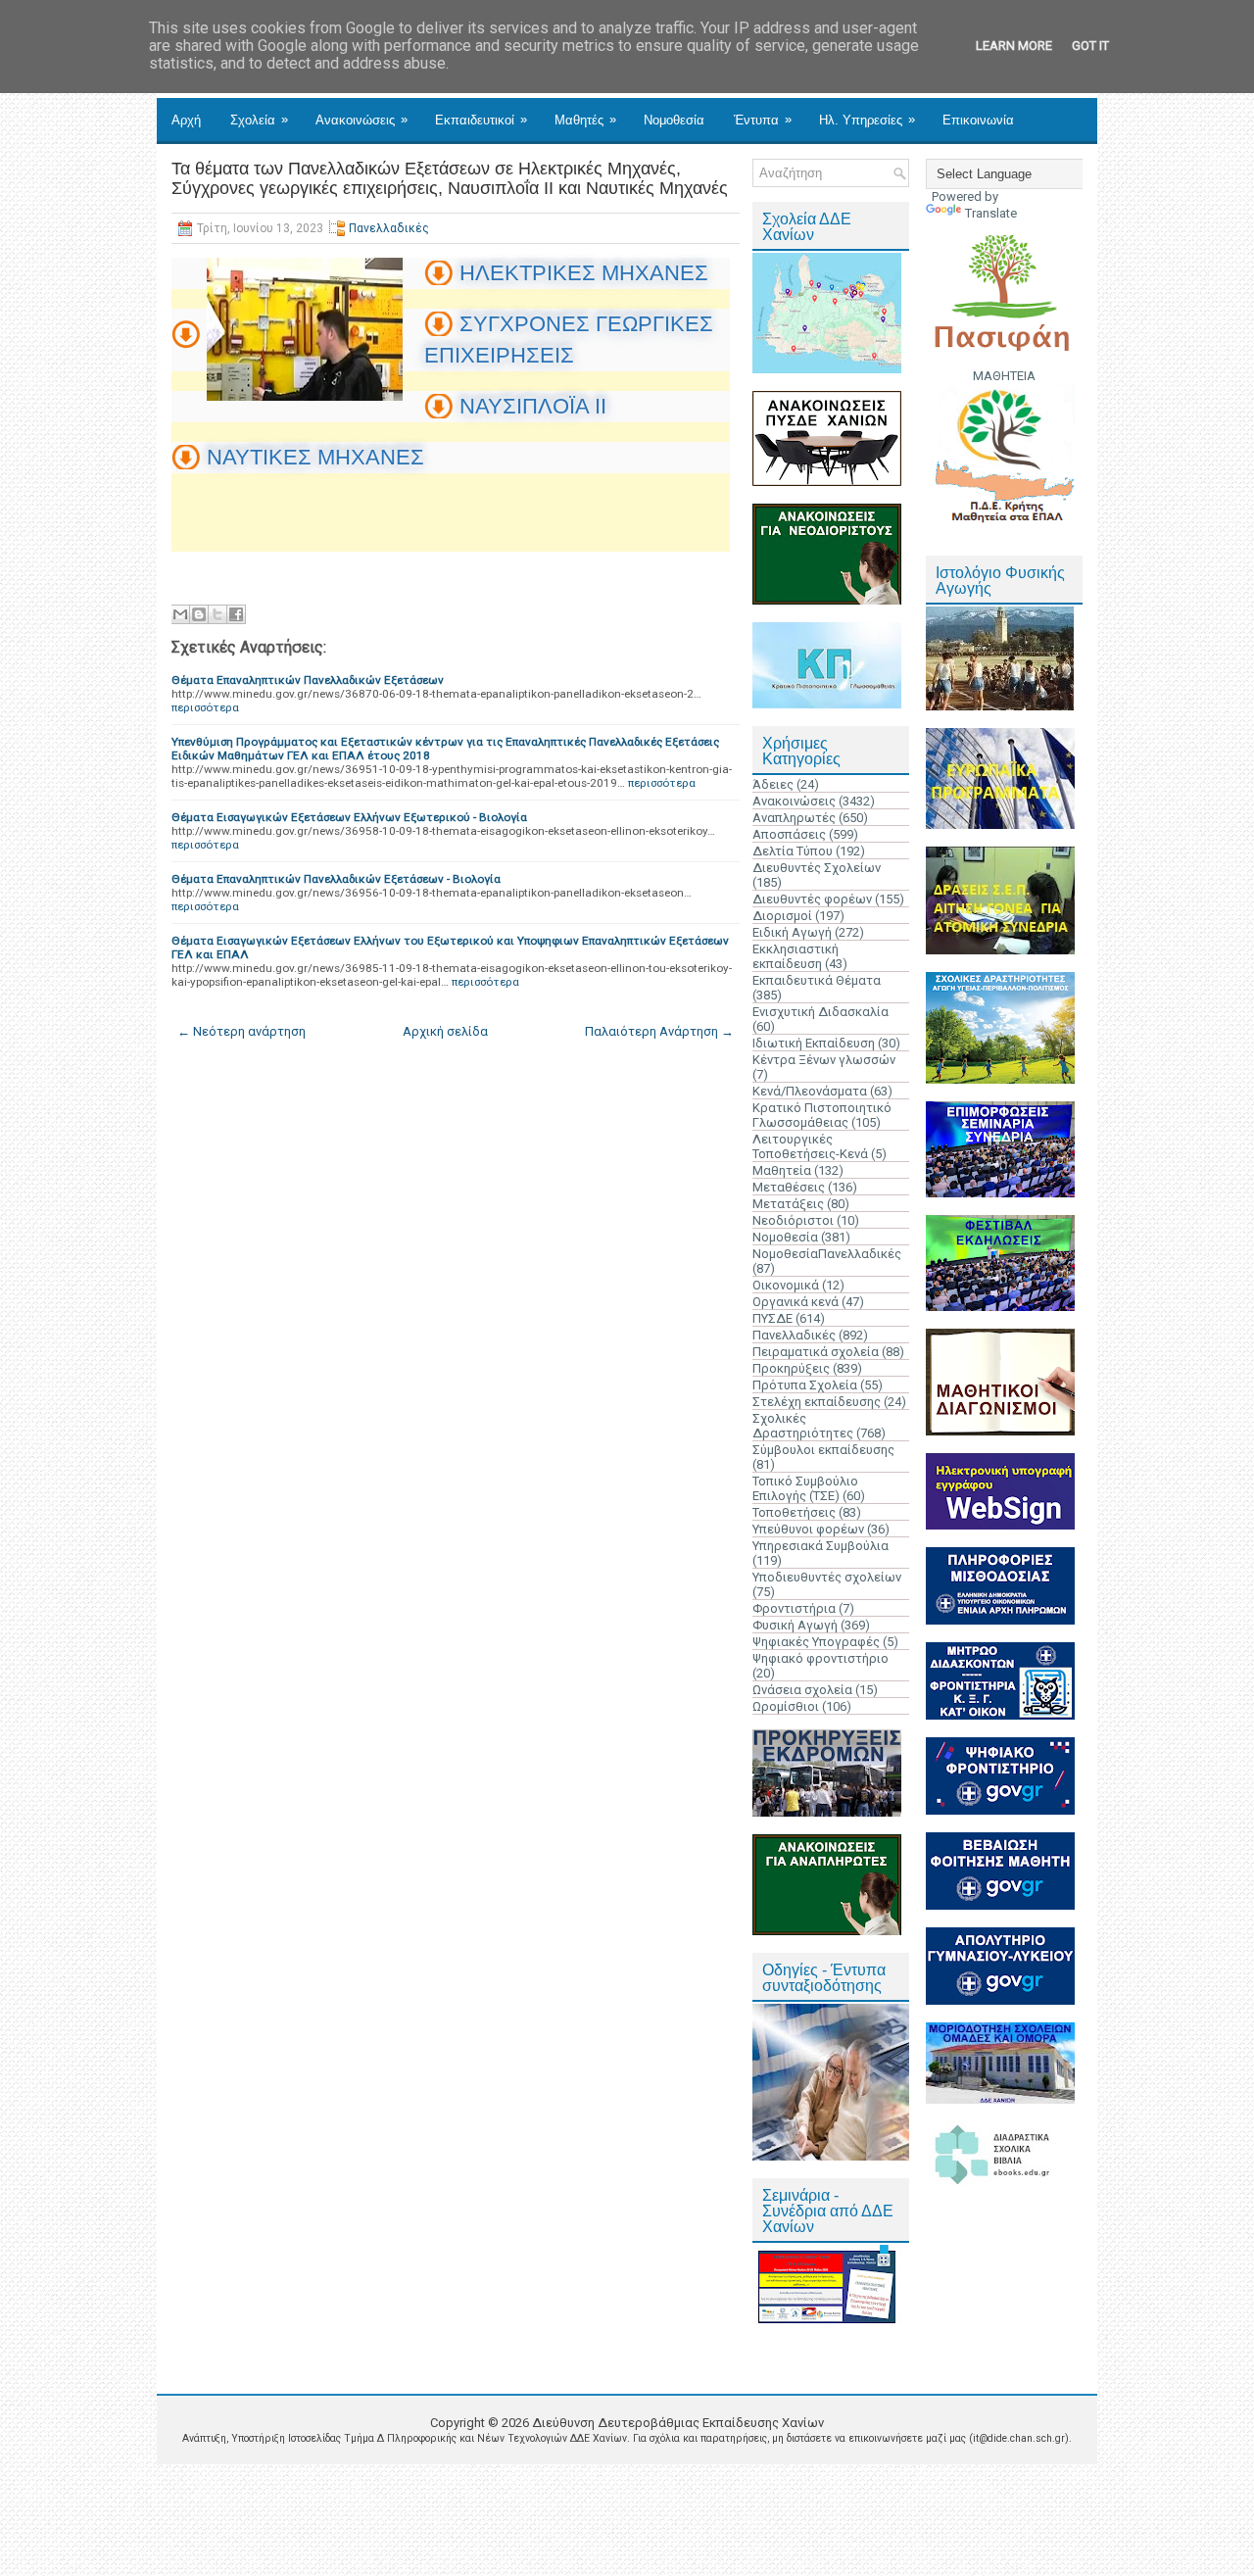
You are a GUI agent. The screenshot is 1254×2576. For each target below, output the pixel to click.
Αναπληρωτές (794, 818)
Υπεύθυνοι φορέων (808, 1529)
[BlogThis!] (199, 614)
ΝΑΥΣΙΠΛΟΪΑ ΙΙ (533, 406)
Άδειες (773, 784)
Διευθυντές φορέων (812, 899)
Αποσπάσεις (789, 834)
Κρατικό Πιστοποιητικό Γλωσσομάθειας (822, 1115)
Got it (1090, 46)
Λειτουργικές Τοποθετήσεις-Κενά (810, 1146)
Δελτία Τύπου (793, 851)
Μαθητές (585, 120)
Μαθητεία (782, 1170)
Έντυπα (763, 120)
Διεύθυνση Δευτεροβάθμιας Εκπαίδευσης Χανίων (678, 2423)
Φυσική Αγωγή (795, 1625)
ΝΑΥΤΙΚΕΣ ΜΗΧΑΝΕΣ (315, 457)
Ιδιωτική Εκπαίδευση (814, 1043)
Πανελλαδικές (389, 228)
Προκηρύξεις (791, 1368)
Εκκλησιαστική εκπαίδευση (796, 956)
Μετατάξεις (788, 1204)
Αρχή (186, 120)
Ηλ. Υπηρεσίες (867, 120)
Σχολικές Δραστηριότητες (803, 1426)
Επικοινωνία (978, 120)
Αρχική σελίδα (445, 1031)
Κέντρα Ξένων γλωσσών (824, 1060)
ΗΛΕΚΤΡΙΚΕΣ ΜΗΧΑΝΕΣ (584, 273)
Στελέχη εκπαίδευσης (817, 1402)
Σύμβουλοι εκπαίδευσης (823, 1450)
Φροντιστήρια (794, 1608)
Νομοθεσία (674, 120)
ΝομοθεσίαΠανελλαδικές (827, 1254)
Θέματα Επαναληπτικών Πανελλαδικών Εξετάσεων (308, 680)
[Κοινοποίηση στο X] (217, 614)
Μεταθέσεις (789, 1187)
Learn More (1014, 46)
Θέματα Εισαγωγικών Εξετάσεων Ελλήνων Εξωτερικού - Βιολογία (349, 817)
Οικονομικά (786, 1285)
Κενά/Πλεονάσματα (810, 1091)
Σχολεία (259, 120)
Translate (991, 213)
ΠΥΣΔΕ (772, 1318)
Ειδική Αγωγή (792, 932)
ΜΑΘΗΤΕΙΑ (1004, 376)
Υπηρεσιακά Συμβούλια (820, 1546)
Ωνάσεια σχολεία (802, 1690)
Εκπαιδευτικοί (481, 120)
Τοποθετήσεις (794, 1512)
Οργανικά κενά (796, 1302)
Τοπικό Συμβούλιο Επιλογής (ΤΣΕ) (805, 1488)
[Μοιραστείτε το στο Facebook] (236, 614)
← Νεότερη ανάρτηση (241, 1031)
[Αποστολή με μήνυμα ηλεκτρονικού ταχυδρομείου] (180, 614)
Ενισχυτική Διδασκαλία (820, 1012)
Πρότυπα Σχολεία (805, 1385)
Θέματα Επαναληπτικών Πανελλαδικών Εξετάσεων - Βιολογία (336, 879)
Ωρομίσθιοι (786, 1706)
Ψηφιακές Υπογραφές (816, 1642)
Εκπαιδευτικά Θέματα (817, 980)
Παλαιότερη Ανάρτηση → (659, 1031)
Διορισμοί (782, 916)
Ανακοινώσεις (362, 120)
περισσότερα (205, 707)
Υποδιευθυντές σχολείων (827, 1577)
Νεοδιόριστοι (793, 1220)
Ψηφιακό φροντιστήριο (820, 1658)
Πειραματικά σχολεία (816, 1352)
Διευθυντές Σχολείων (817, 868)
